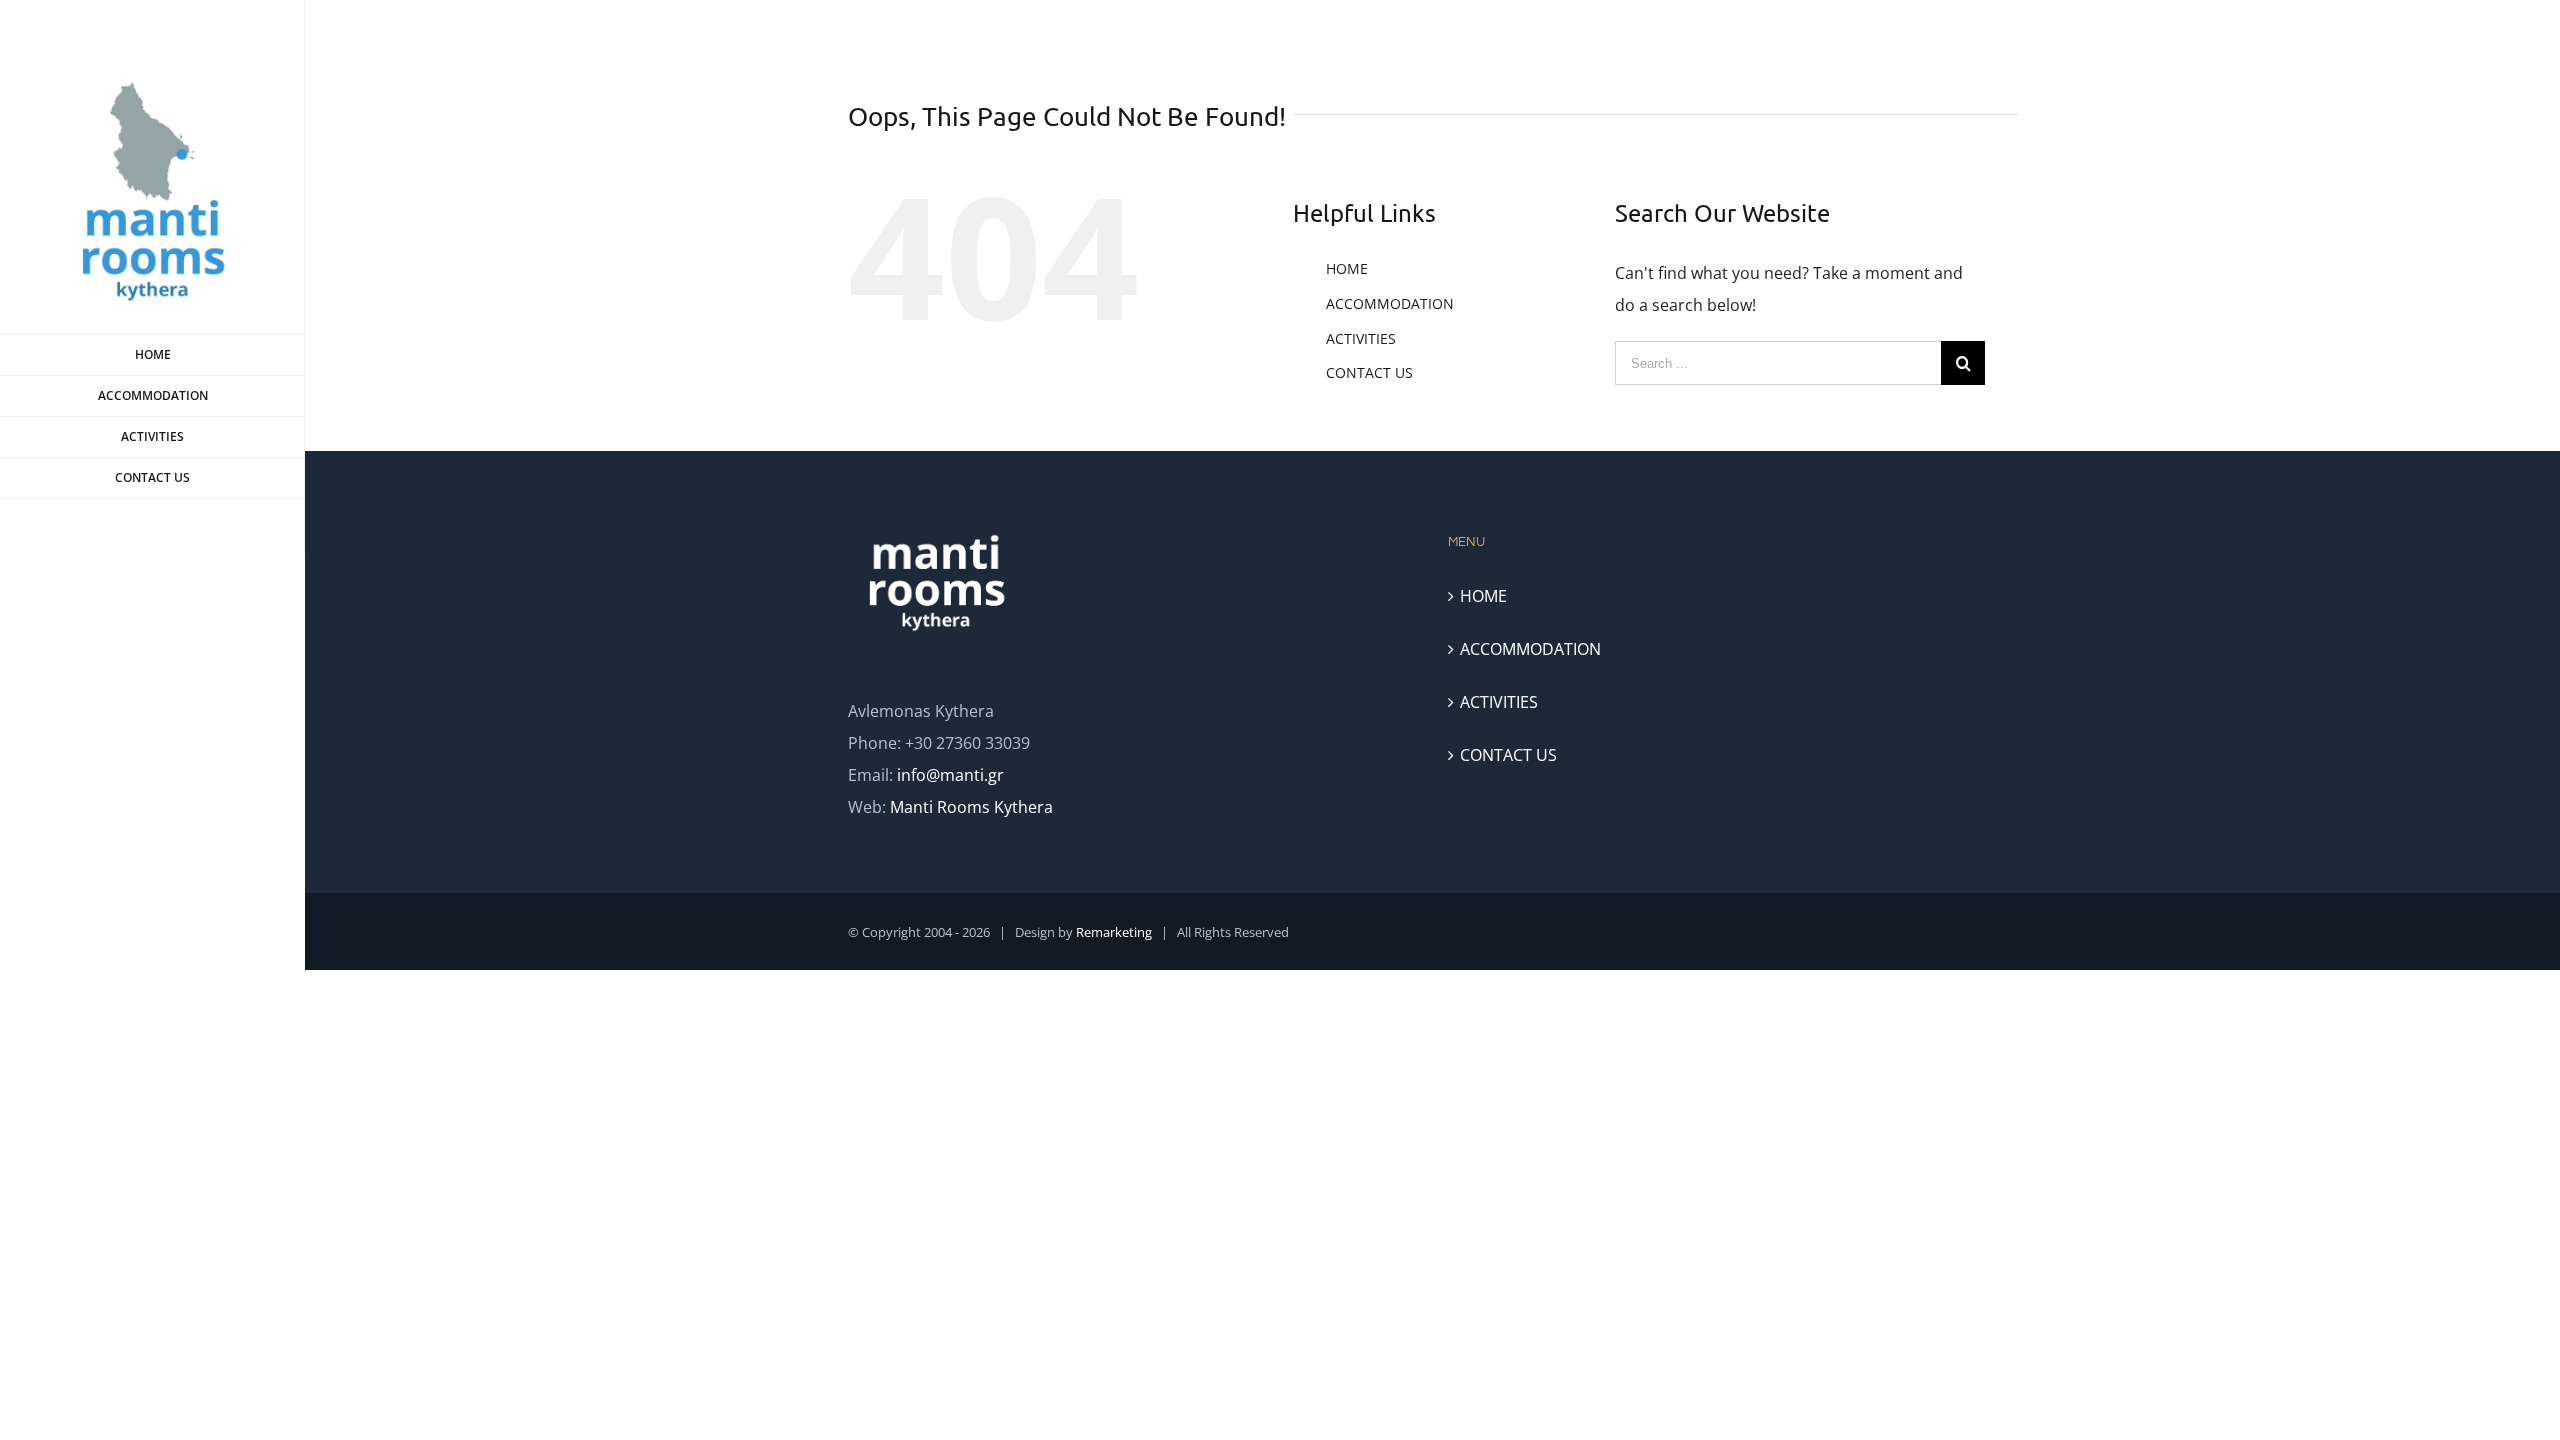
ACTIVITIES (1361, 338)
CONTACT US (1369, 372)
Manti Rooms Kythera (971, 807)
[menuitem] (152, 355)
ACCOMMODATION (1390, 303)
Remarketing (1114, 932)
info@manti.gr (950, 775)
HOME (1347, 268)
